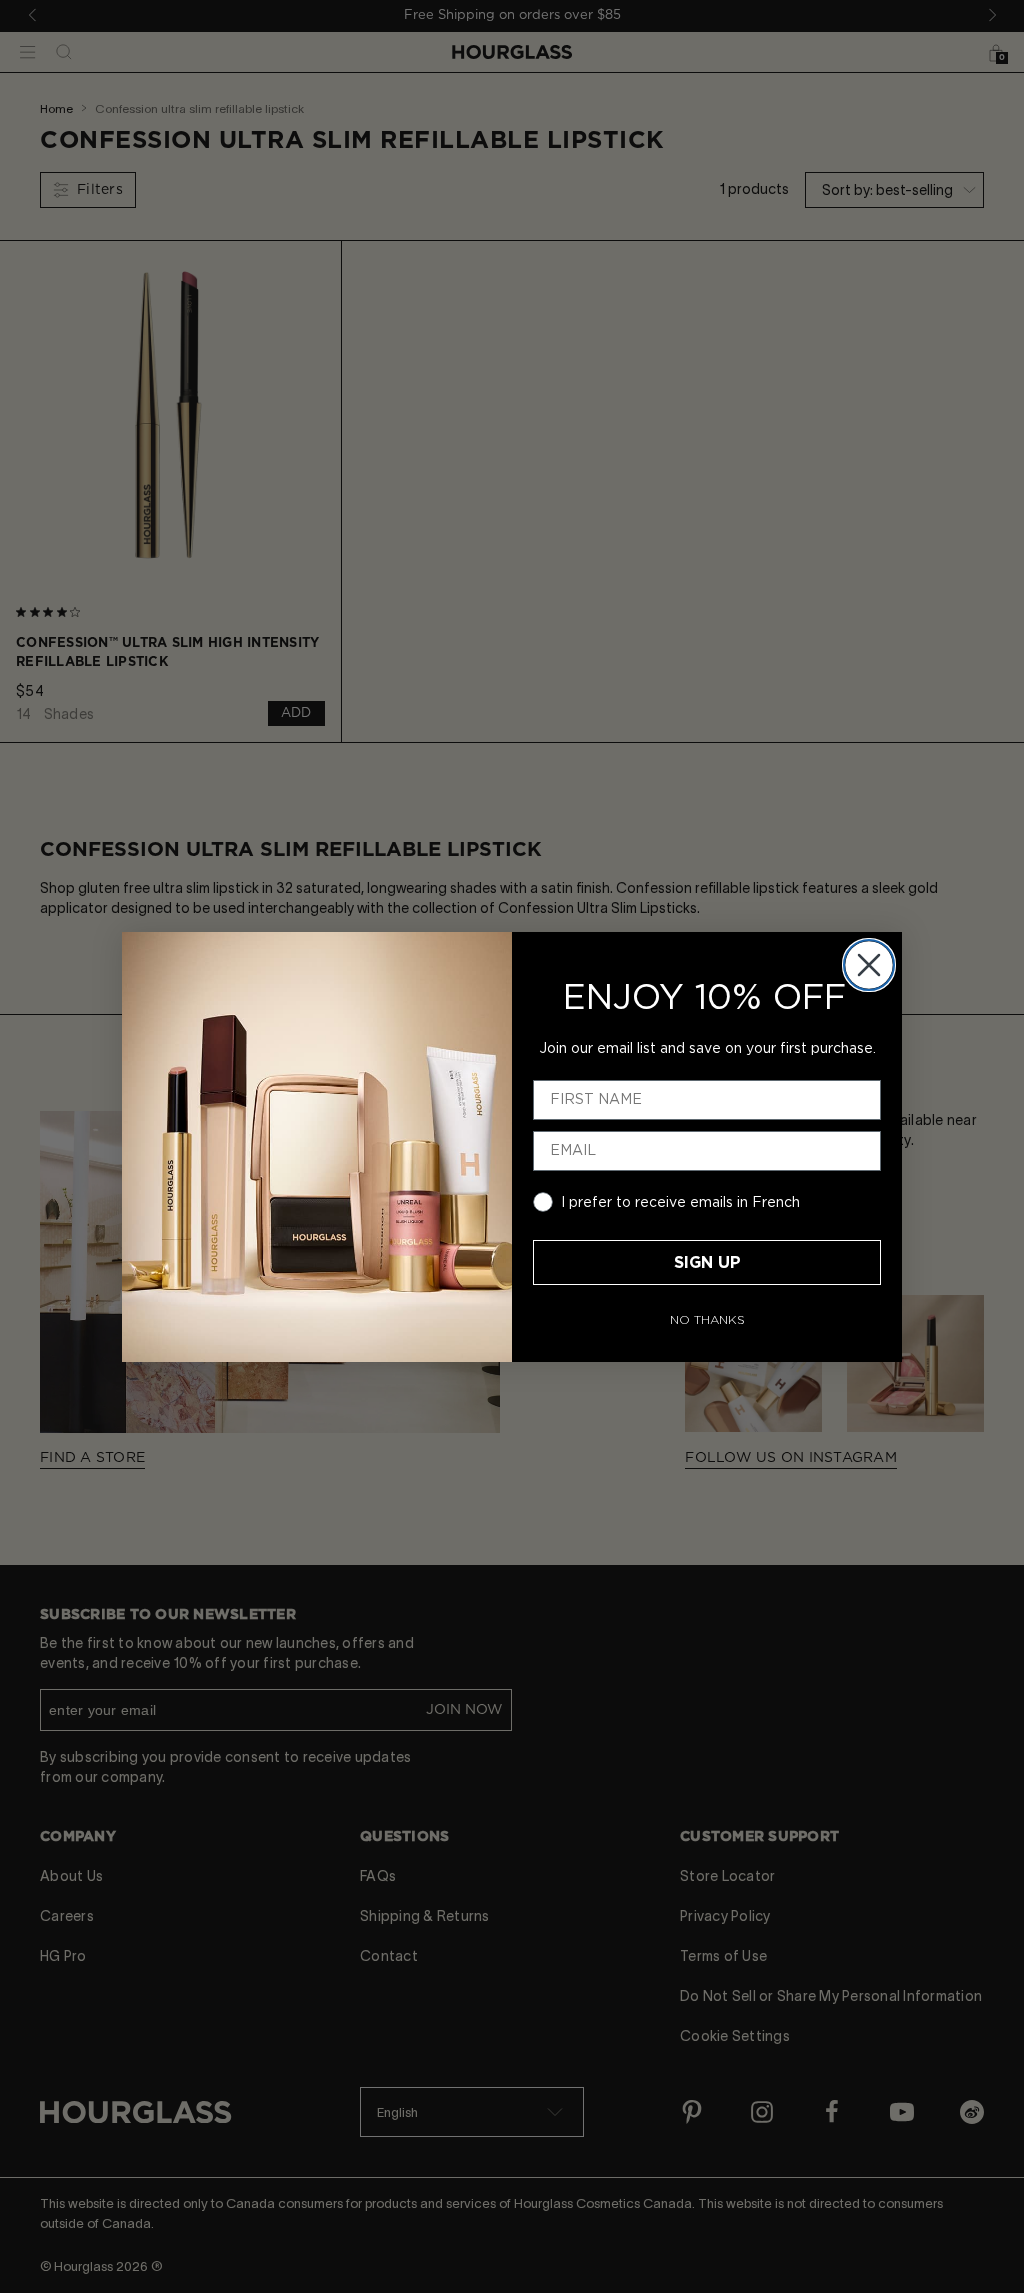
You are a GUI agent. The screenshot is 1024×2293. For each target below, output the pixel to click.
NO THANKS (707, 1320)
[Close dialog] (869, 965)
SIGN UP (707, 1263)
